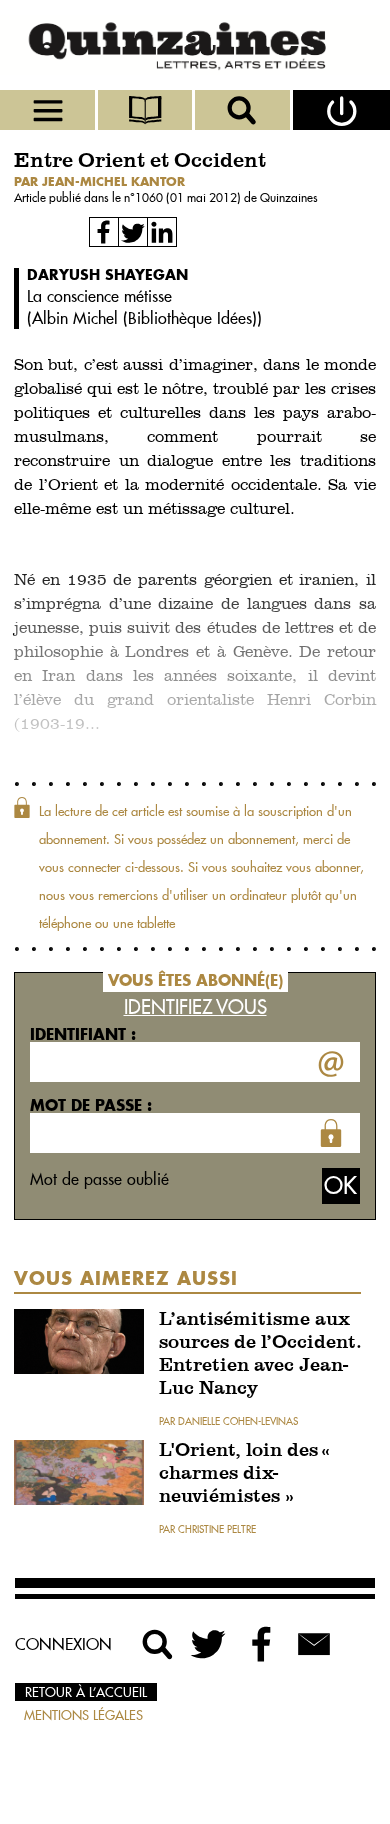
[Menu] (49, 110)
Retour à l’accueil (86, 1692)
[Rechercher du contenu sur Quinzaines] (158, 1644)
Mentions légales (83, 1715)
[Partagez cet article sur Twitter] (133, 232)
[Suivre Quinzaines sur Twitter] (210, 1644)
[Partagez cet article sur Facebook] (104, 232)
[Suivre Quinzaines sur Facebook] (262, 1644)
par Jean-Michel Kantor (99, 181)
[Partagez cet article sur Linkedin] (162, 232)
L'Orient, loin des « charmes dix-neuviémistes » (244, 1474)
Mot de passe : (91, 1105)
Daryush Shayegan (107, 274)
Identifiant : (83, 1034)
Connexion (63, 1644)
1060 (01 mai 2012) (189, 197)
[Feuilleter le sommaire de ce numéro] (147, 110)
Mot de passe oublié (99, 1179)
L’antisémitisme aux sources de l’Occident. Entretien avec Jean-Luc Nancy (260, 1355)
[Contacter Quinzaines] (314, 1644)
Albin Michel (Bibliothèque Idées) (144, 318)
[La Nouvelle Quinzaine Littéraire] (195, 45)
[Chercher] (244, 110)
